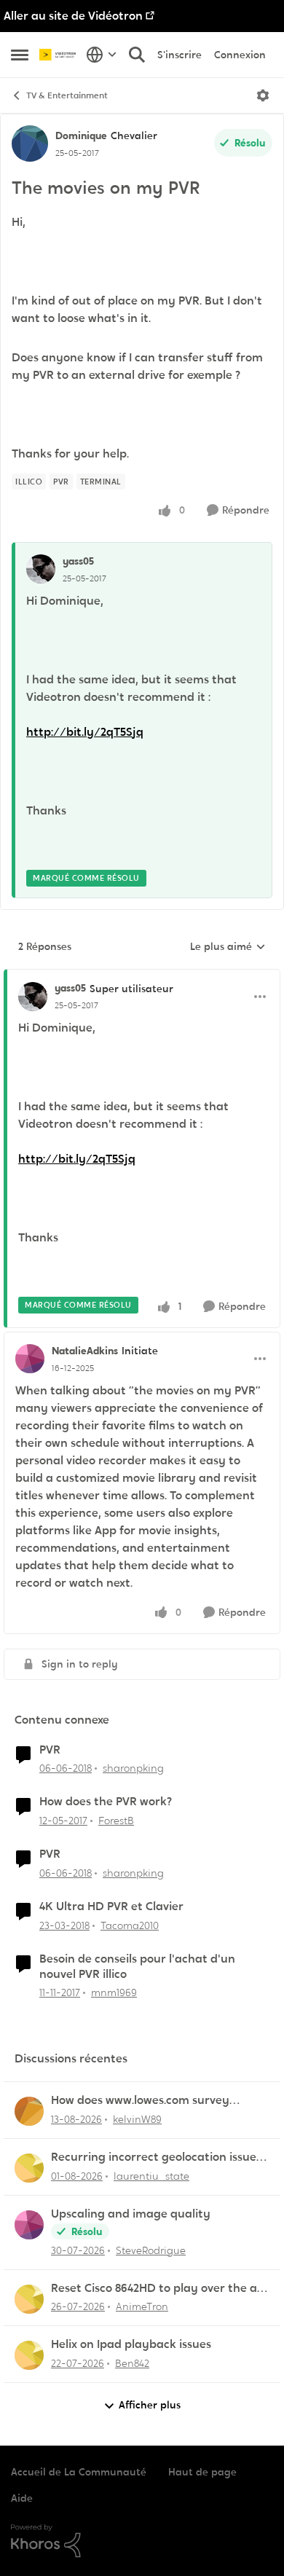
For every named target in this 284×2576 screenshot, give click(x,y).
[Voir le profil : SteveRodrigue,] (29, 2225)
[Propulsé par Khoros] (142, 2541)
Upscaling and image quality (131, 2214)
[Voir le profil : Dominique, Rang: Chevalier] (30, 144)
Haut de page (202, 2472)
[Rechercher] (137, 55)
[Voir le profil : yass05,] (41, 569)
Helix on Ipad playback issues (131, 2344)
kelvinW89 (137, 2119)
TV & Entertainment (67, 95)
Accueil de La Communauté (79, 2472)
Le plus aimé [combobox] (228, 947)
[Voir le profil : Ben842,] (29, 2355)
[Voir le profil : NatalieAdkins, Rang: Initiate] (30, 1359)
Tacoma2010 (130, 1925)
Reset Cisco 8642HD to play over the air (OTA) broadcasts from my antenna (158, 2289)
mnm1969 (114, 1992)
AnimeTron (142, 2306)
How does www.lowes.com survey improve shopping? (140, 2101)
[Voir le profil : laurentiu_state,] (29, 2168)
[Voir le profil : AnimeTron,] (29, 2299)
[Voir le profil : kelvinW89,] (29, 2111)
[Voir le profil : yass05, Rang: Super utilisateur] (33, 997)
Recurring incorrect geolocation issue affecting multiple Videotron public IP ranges (154, 2157)
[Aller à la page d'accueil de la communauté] (59, 55)
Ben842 (132, 2363)
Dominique (81, 136)
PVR (50, 1750)
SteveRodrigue (151, 2250)
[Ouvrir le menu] (263, 95)
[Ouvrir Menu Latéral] (20, 55)
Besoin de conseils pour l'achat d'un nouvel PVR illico (137, 1967)
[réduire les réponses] (142, 976)
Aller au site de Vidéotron (73, 16)
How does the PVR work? (106, 1802)
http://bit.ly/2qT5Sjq (85, 732)
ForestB (116, 1821)
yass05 (78, 561)
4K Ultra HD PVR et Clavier (111, 1907)
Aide (22, 2498)
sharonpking (133, 1768)
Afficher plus (150, 2405)
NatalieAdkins (85, 1351)
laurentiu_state (151, 2176)
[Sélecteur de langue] (102, 55)
